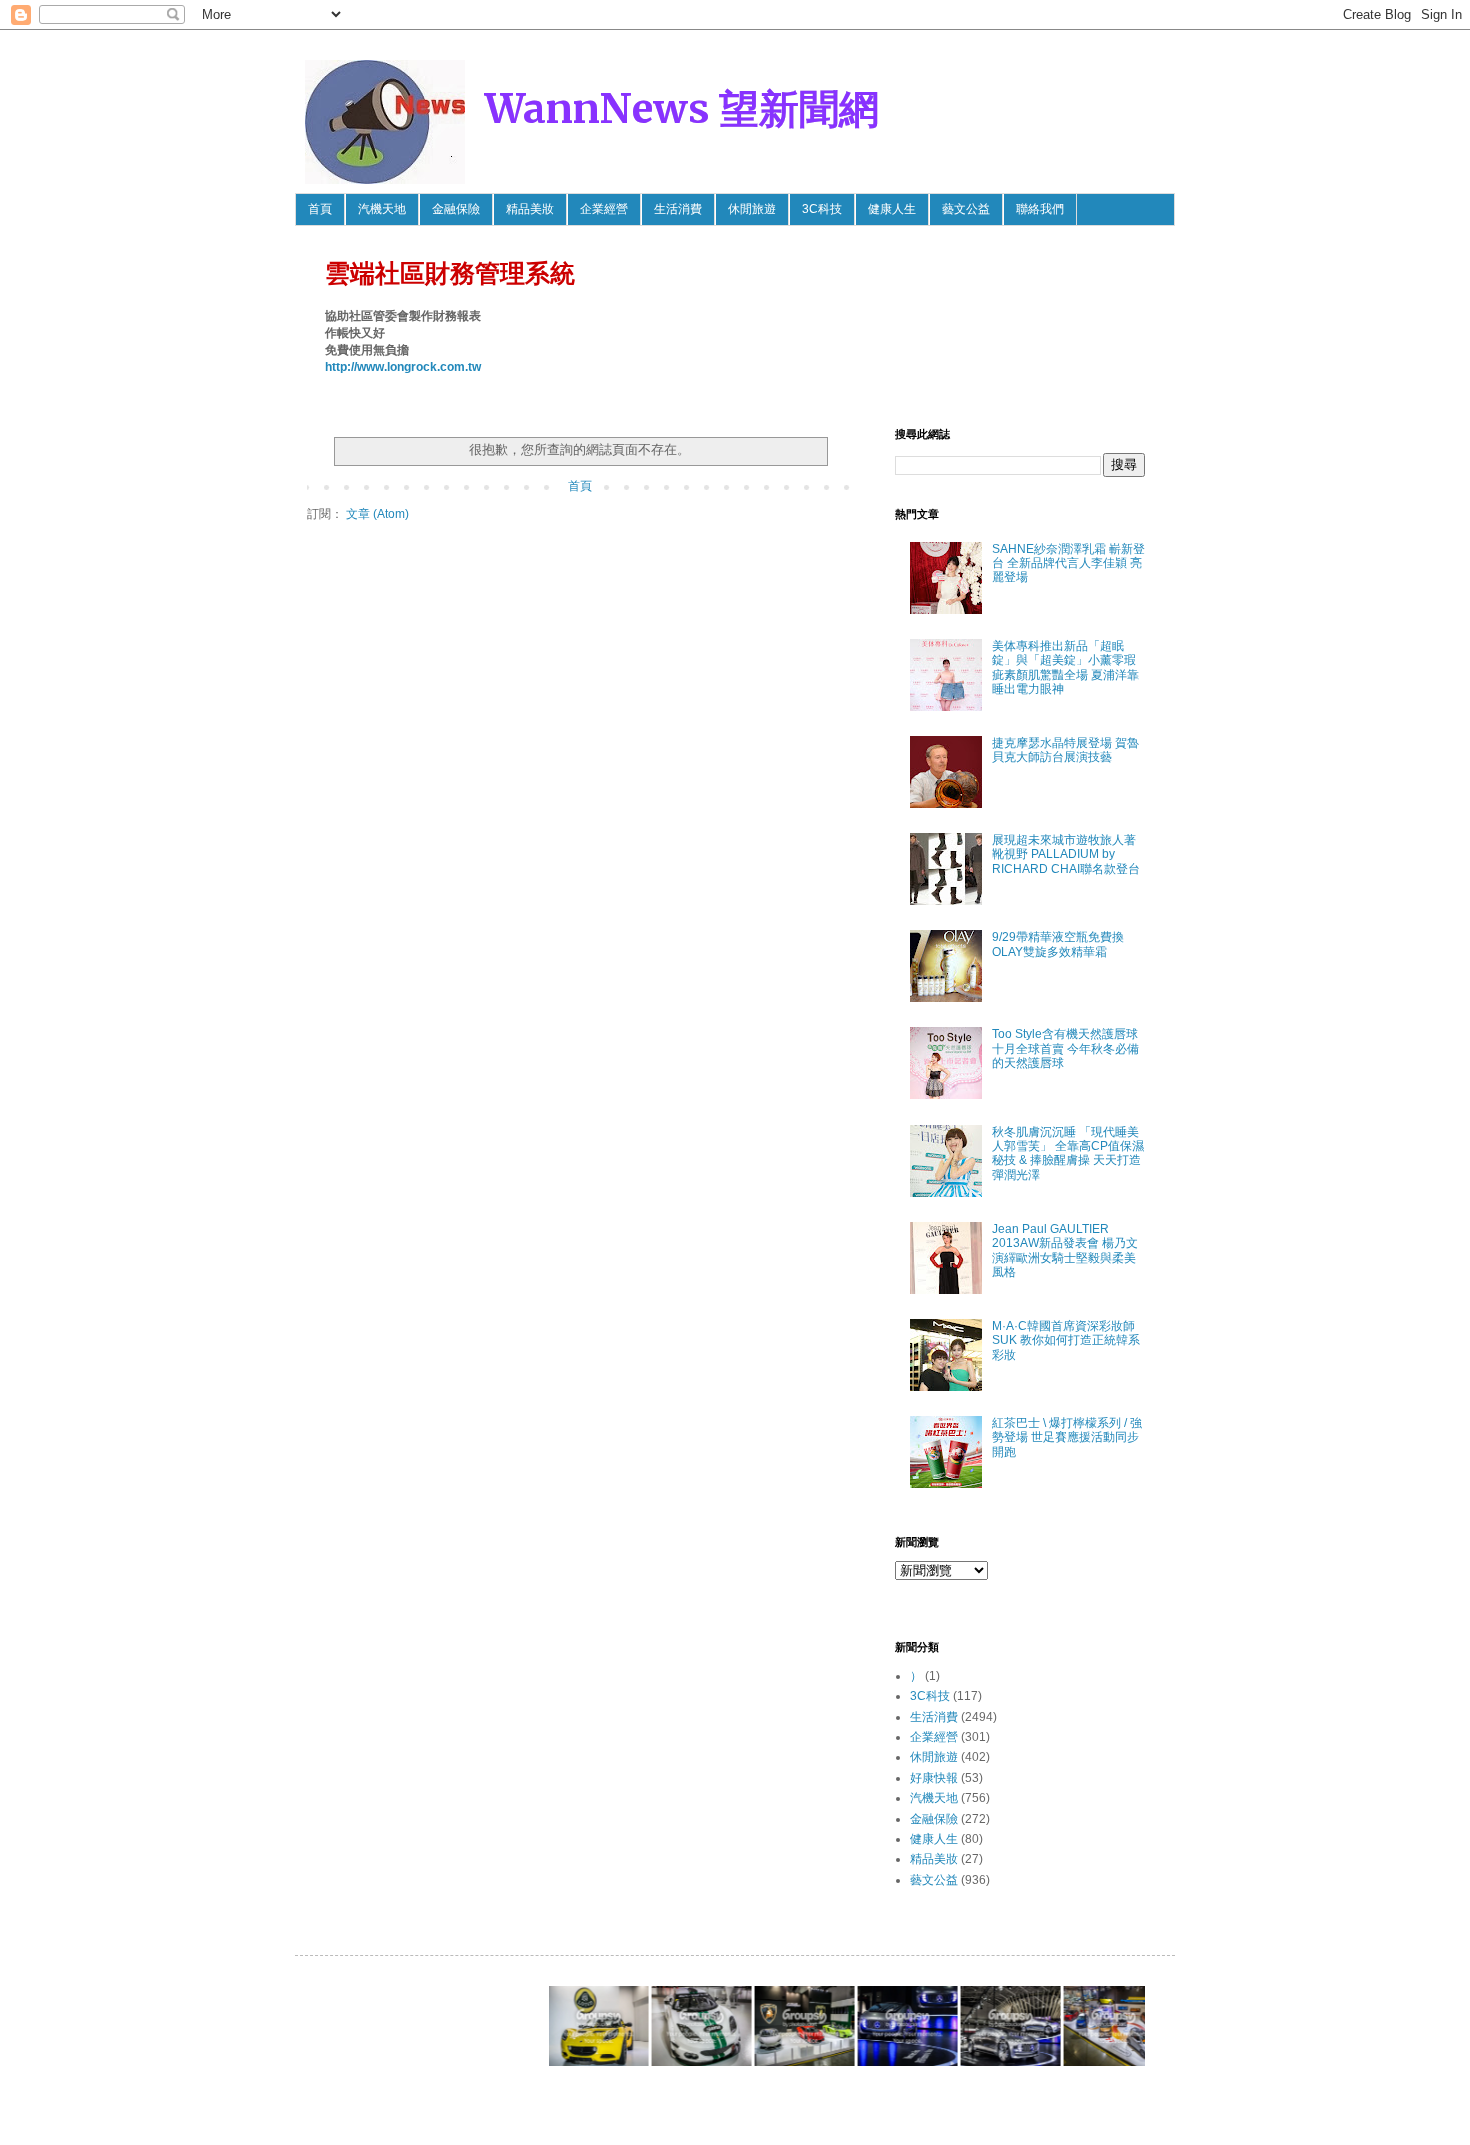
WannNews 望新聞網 (682, 109)
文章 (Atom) (377, 514)
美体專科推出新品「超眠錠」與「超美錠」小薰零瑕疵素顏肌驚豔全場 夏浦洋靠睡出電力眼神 (1065, 667)
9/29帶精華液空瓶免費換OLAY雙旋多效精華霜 (1058, 944)
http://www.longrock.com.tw (403, 367)
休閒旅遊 (752, 209)
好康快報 (934, 1778)
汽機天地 (382, 209)
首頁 (320, 209)
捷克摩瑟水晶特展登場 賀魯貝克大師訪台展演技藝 (1065, 750)
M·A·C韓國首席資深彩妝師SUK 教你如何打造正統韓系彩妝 (1066, 1340)
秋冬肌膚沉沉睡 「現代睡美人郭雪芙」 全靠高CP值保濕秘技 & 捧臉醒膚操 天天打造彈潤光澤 (1068, 1153)
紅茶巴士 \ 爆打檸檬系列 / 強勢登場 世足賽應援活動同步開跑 (1067, 1437)
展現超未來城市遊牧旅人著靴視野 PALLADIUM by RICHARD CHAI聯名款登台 (1066, 854)
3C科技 (822, 209)
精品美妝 (530, 209)
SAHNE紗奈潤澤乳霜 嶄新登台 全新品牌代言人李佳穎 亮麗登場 (1068, 563)
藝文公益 (966, 209)
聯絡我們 (1040, 209)
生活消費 (678, 209)
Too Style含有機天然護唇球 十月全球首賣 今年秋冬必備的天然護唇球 (1065, 1048)
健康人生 (892, 209)
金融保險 (456, 209)
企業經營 (604, 209)
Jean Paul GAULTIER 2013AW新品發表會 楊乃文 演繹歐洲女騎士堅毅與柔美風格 (1065, 1250)
